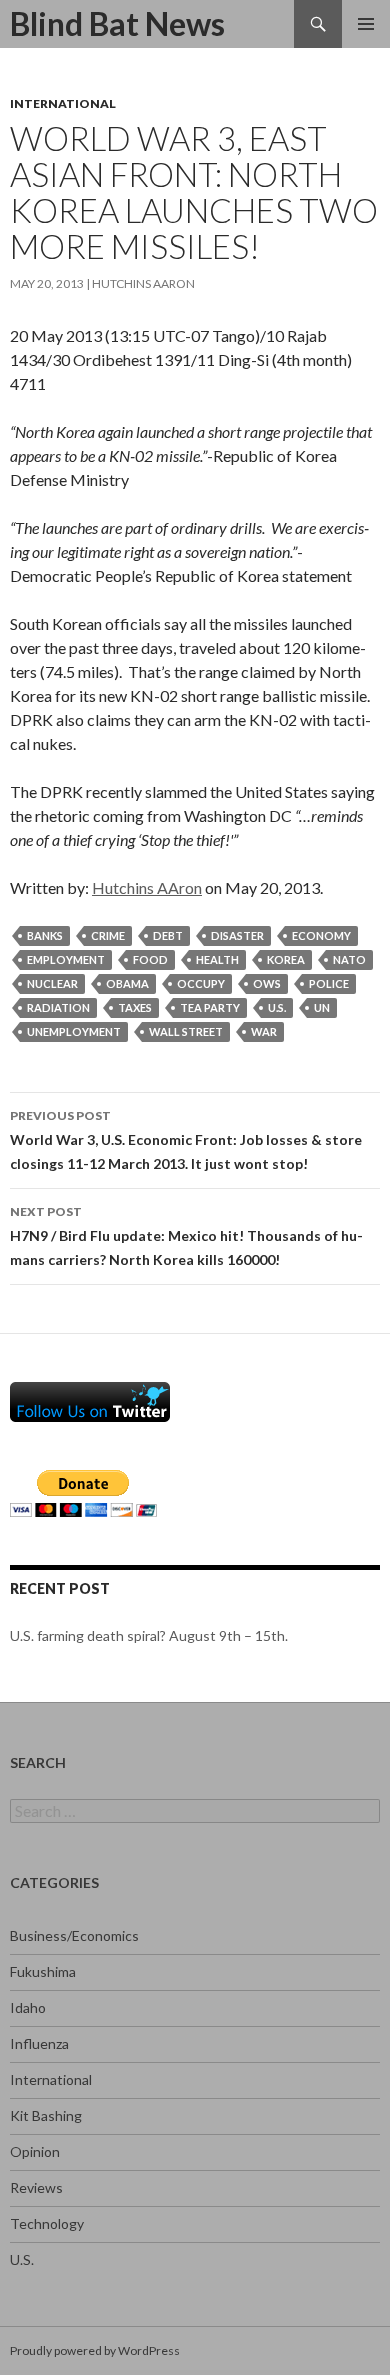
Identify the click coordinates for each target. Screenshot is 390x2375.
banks (45, 935)
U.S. (22, 2259)
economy (321, 935)
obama (127, 983)
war (264, 1031)
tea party (210, 1007)
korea (286, 959)
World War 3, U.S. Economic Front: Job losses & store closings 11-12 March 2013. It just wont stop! (186, 1140)
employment (66, 959)
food (150, 959)
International (63, 103)
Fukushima (43, 1971)
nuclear (52, 983)
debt (168, 935)
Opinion (35, 2151)
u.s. (277, 1007)
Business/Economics (74, 1935)
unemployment (74, 1031)
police (329, 983)
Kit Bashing (46, 2115)
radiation (58, 1007)
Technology (47, 2223)
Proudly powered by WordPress (95, 2350)
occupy (201, 983)
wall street (186, 1031)
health (217, 959)
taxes (135, 1007)
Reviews (36, 2187)
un (322, 1007)
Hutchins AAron (143, 283)
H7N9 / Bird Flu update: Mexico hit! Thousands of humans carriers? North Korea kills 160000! (186, 1236)
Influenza (39, 2043)
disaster (237, 935)
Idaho (28, 2007)
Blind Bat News (117, 23)
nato (349, 959)
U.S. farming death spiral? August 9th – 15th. (149, 1635)
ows (267, 983)
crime (108, 935)
